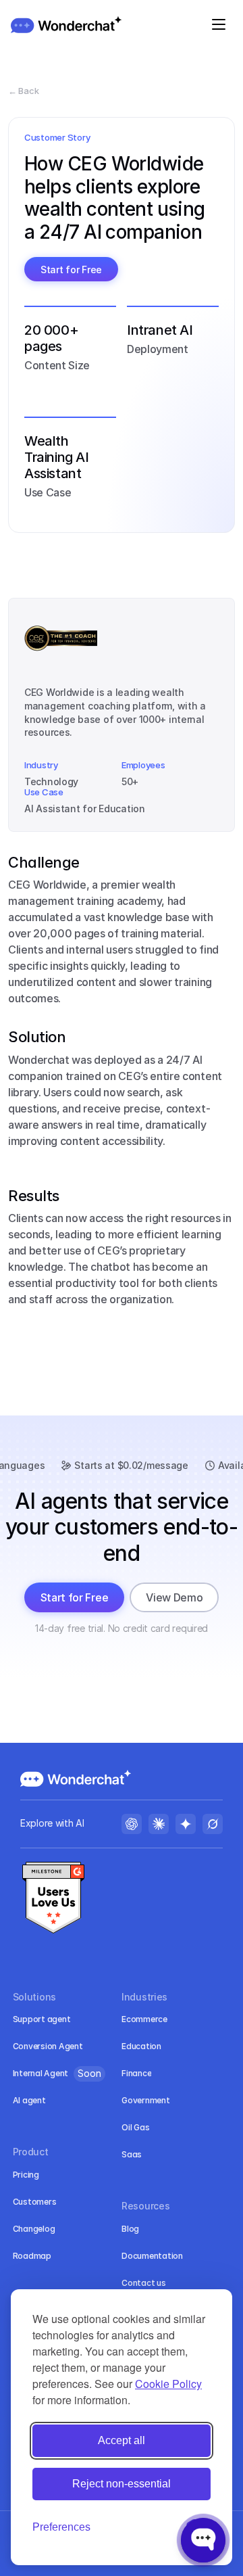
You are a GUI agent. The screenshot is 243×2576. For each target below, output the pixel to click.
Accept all (122, 2440)
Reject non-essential (122, 2484)
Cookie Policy (168, 2384)
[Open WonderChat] (203, 2540)
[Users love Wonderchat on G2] (53, 1899)
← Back (23, 91)
